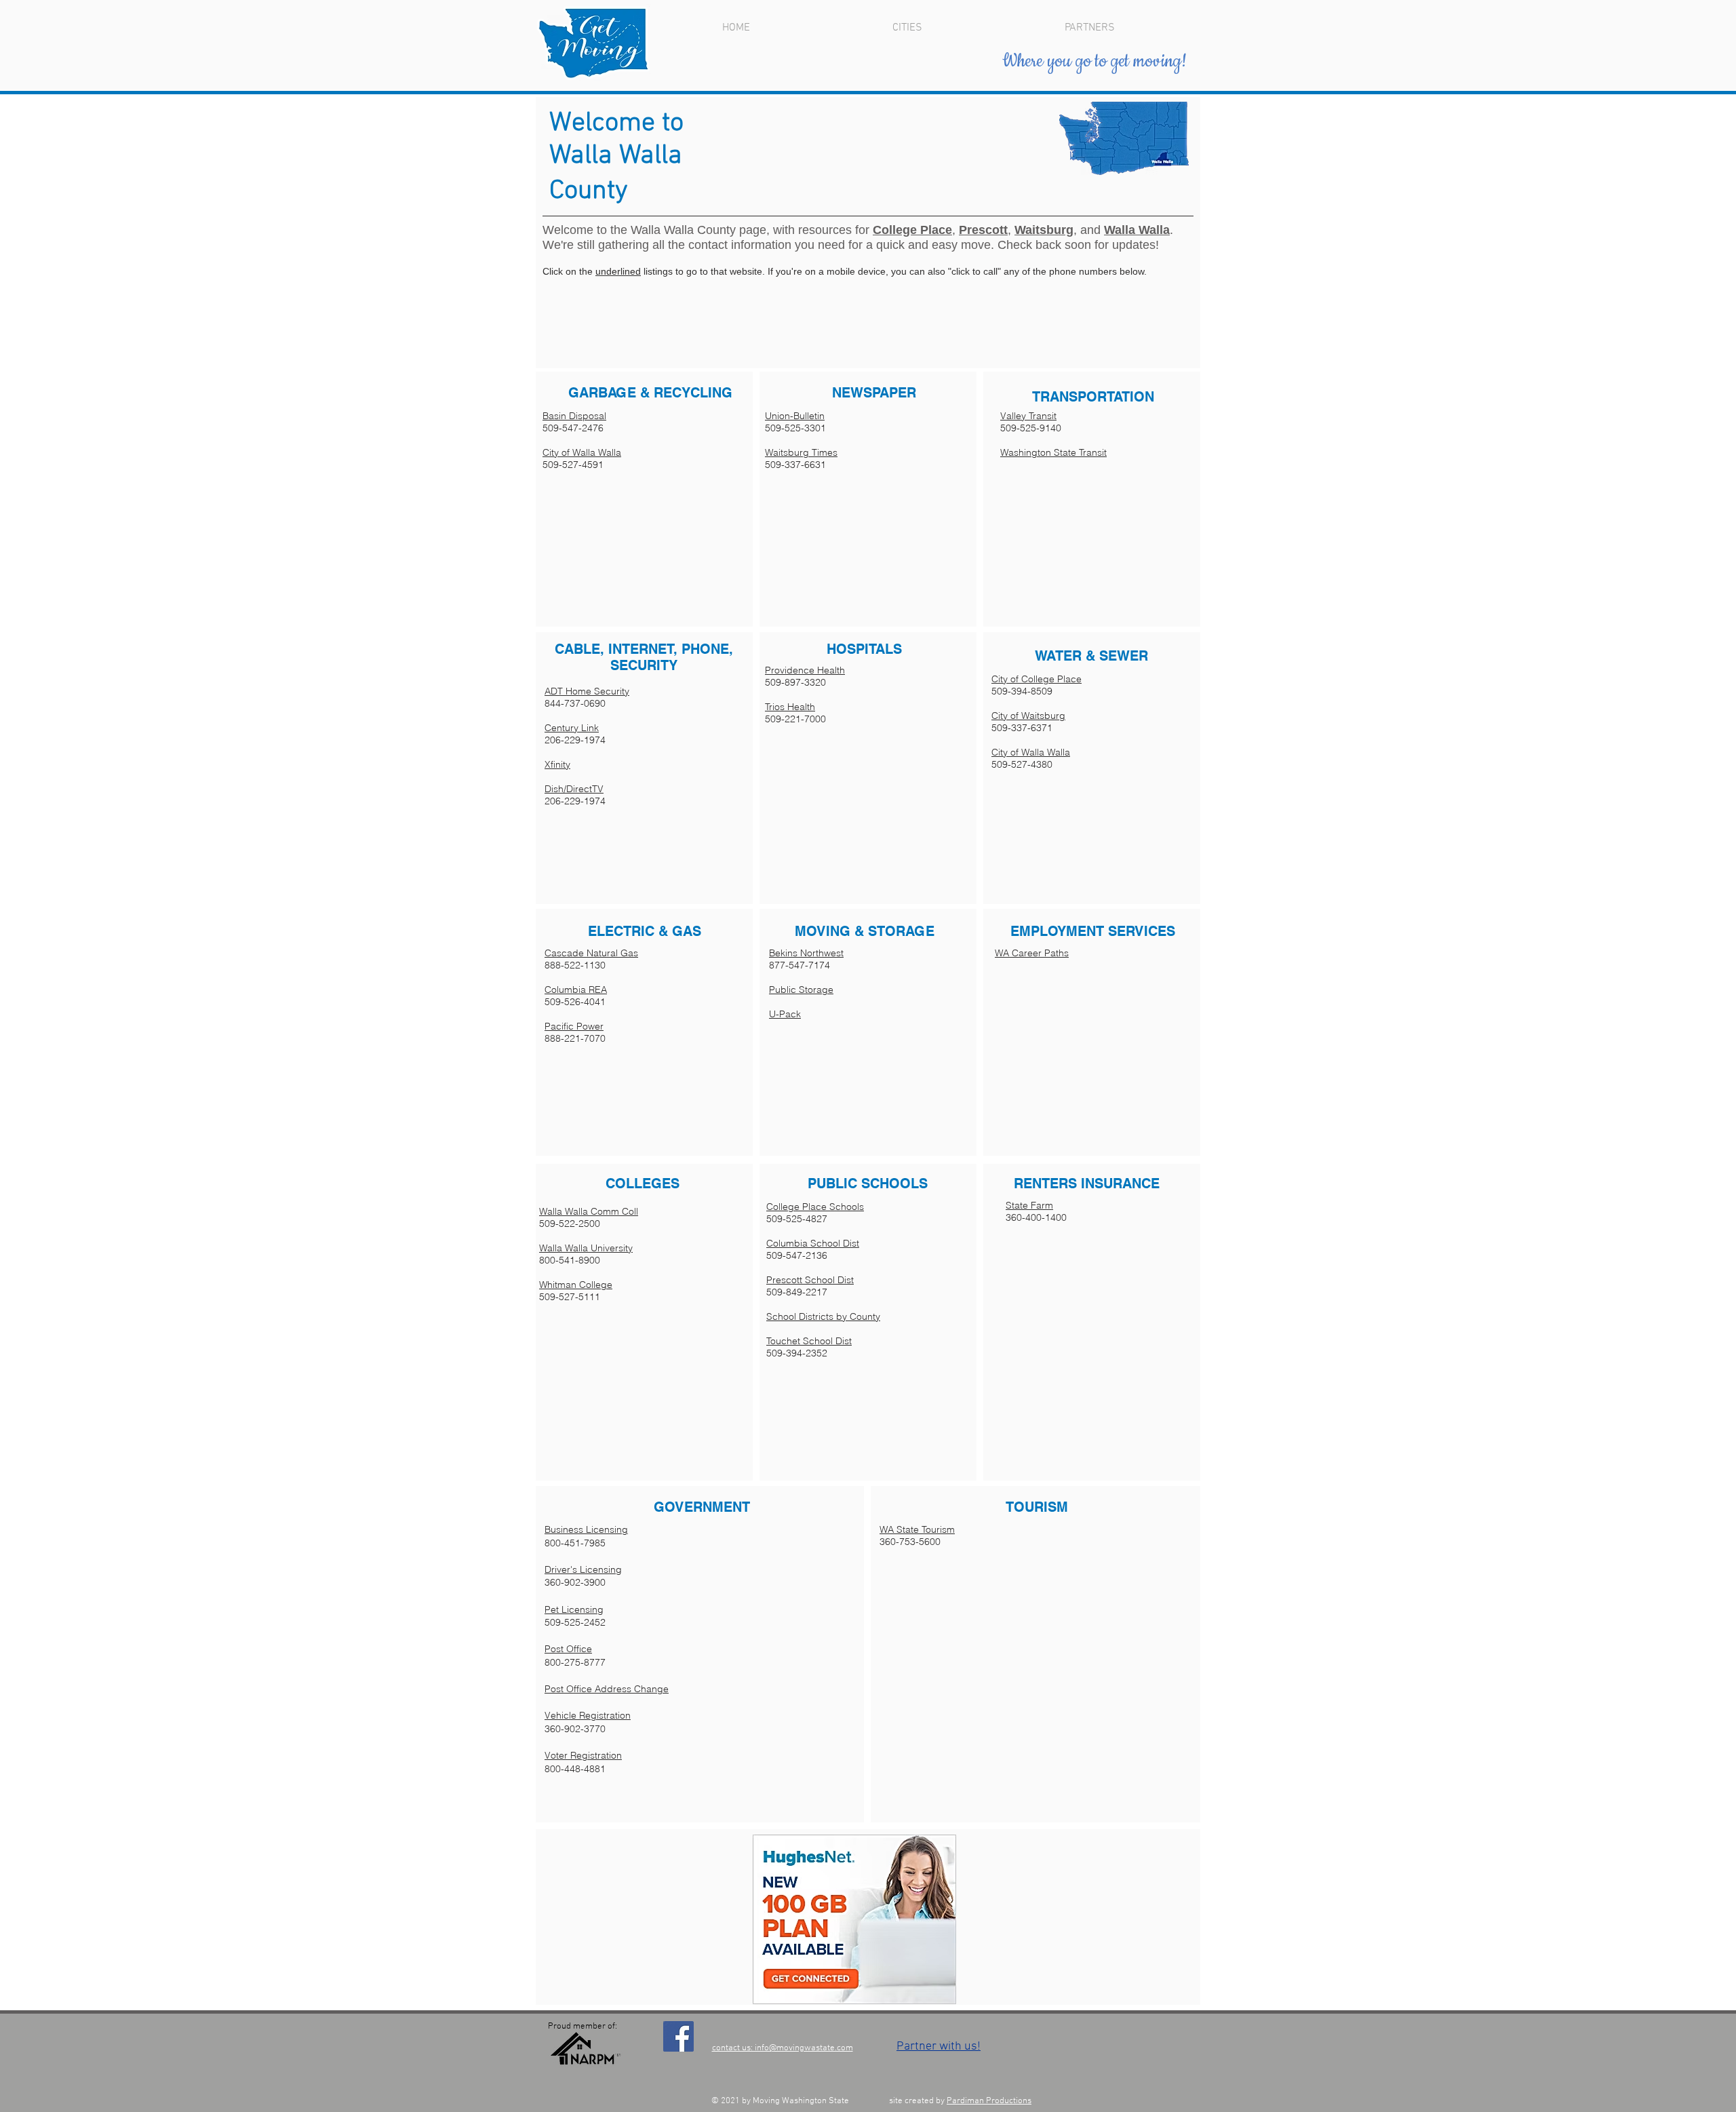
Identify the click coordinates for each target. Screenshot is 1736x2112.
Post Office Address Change (607, 1689)
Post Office (568, 1649)
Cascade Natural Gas (591, 953)
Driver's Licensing (583, 1569)
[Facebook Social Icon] (678, 2036)
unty (871, 1316)
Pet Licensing (574, 1609)
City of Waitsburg (1028, 716)
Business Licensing (586, 1529)
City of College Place (1037, 679)
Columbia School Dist (813, 1243)
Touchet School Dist (809, 1341)
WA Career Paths (1032, 953)
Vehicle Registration (588, 1715)
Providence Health (805, 670)
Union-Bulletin (795, 416)
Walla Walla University (586, 1248)
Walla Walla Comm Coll (589, 1211)
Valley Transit (1028, 416)
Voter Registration (583, 1755)
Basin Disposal (574, 416)
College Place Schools (815, 1207)
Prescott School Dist (810, 1280)
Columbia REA (576, 990)
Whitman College (576, 1285)
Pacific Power (574, 1026)
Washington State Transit (1053, 452)
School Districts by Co (814, 1316)
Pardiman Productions (989, 2101)
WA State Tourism (917, 1529)
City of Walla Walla (582, 452)
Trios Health (790, 707)
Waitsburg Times (801, 452)
